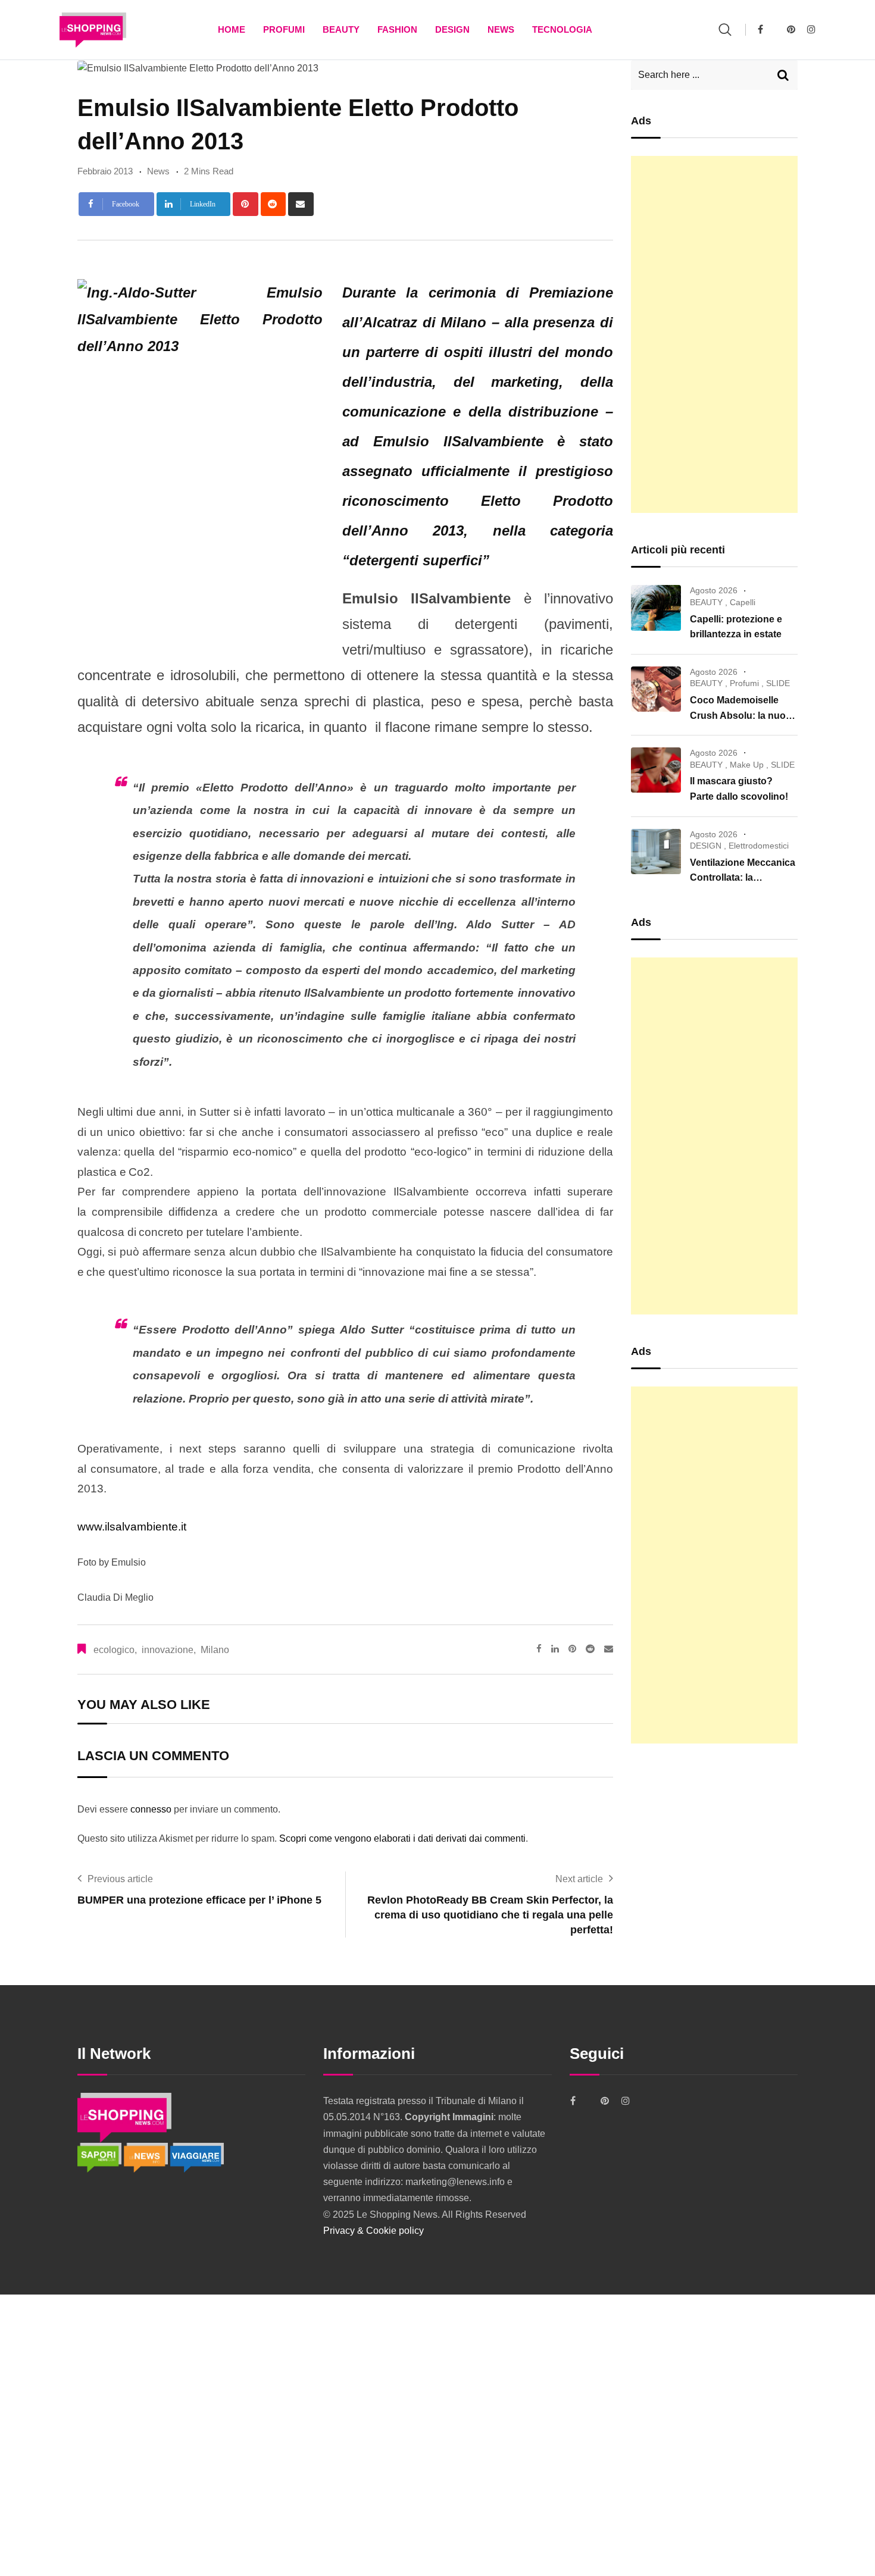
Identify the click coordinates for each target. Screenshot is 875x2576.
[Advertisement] (714, 334)
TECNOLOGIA (562, 29)
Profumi (284, 29)
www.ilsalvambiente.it (132, 1527)
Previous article (120, 1879)
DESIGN (452, 29)
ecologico (114, 1650)
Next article (579, 1879)
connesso (151, 1809)
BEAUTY (341, 29)
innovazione (168, 1650)
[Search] (725, 29)
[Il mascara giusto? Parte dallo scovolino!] (656, 770)
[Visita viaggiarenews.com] (197, 2157)
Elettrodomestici (759, 846)
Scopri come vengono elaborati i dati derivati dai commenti (402, 1838)
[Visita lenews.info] (147, 2157)
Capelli (743, 602)
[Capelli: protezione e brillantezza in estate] (656, 608)
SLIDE (778, 683)
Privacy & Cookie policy (374, 2231)
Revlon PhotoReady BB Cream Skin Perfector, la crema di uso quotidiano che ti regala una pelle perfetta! (490, 1915)
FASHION (397, 29)
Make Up (747, 765)
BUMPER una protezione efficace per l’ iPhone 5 (199, 1900)
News (501, 29)
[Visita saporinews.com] (101, 2157)
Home (232, 29)
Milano (215, 1650)
